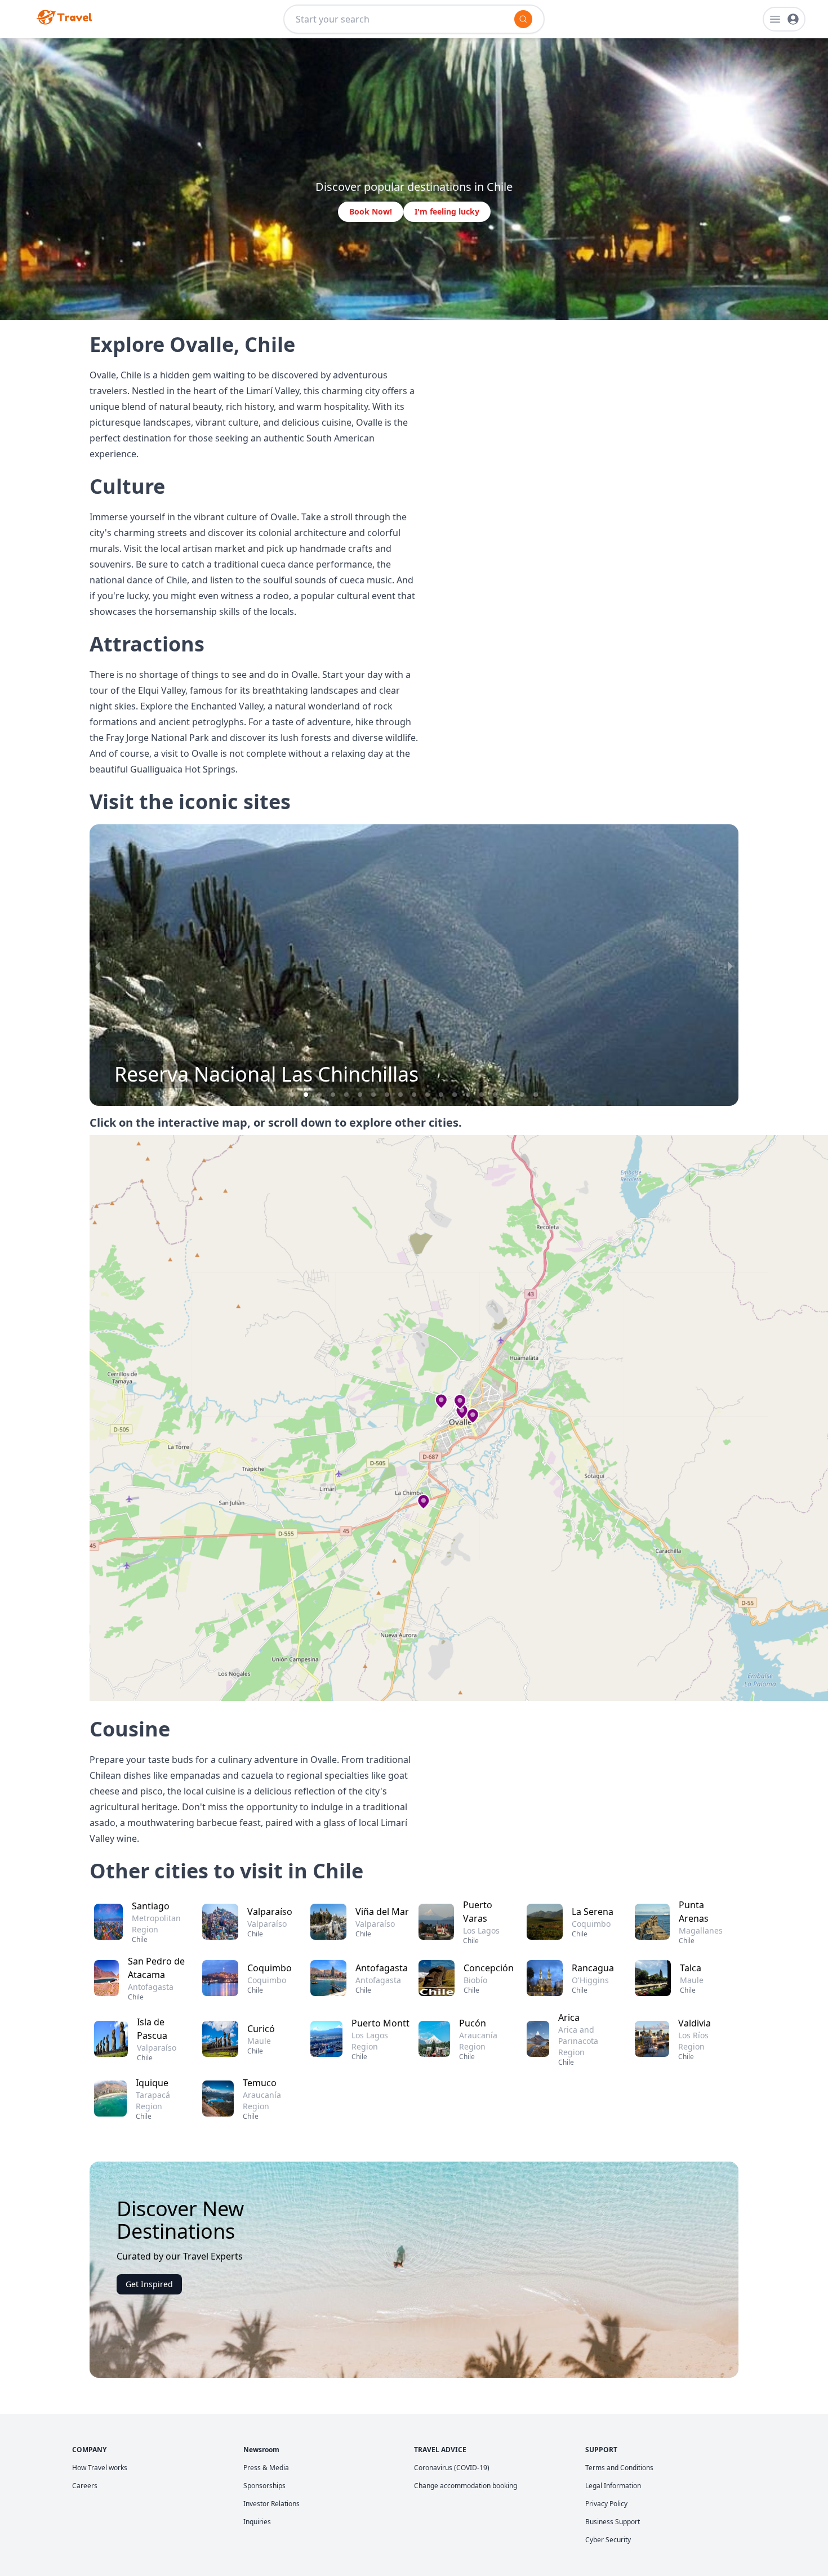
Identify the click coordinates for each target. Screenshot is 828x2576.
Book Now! (371, 211)
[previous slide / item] (97, 965)
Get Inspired (149, 2284)
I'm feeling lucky (447, 211)
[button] (292, 1095)
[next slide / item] (731, 965)
